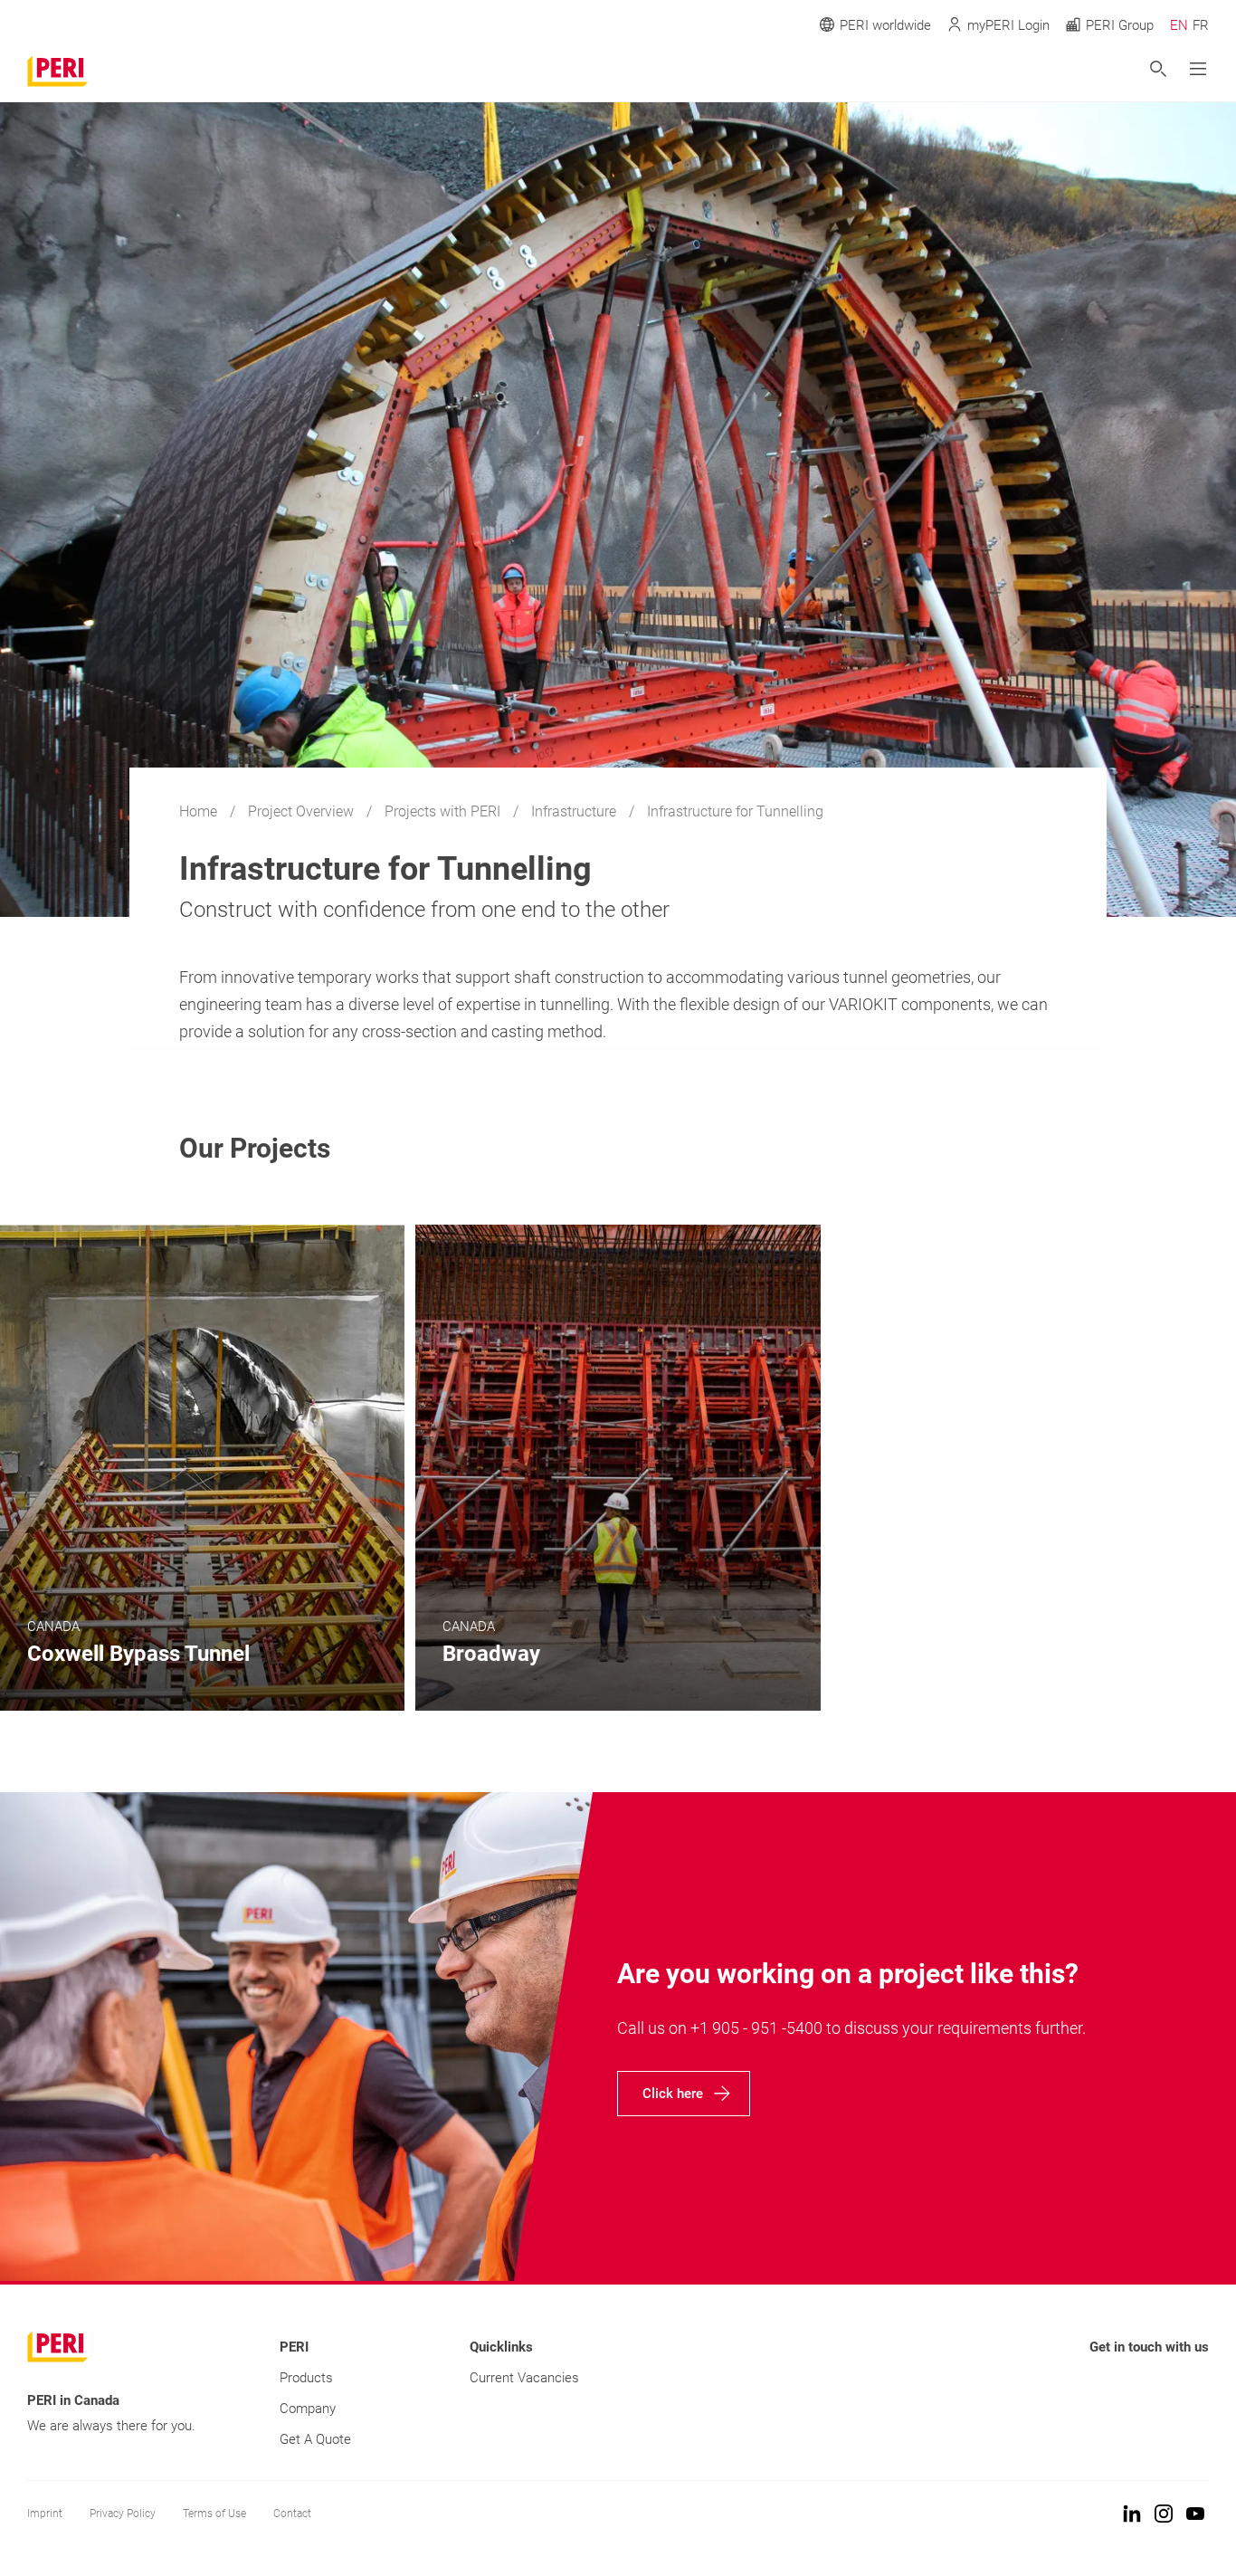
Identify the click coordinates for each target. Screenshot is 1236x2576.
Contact (292, 2514)
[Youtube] (1195, 2515)
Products (306, 2378)
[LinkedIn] (1132, 2515)
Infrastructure (575, 811)
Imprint (45, 2514)
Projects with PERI (444, 811)
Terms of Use (214, 2514)
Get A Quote (315, 2439)
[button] (684, 2094)
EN (1179, 25)
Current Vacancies (524, 2378)
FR (1201, 25)
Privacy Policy (123, 2514)
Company (308, 2409)
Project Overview (303, 811)
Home (200, 811)
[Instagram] (1164, 2515)
